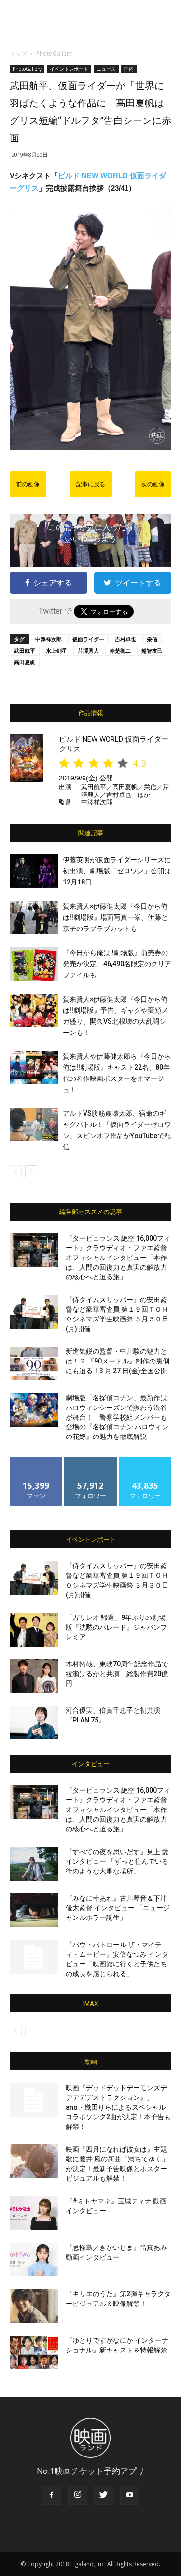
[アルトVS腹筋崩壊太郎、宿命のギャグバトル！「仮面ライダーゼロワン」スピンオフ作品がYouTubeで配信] (34, 1125)
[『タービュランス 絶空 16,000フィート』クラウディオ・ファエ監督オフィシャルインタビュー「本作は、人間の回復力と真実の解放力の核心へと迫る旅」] (34, 1250)
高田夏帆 (25, 662)
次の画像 (153, 484)
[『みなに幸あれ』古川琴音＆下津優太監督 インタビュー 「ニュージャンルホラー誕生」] (34, 1910)
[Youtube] (130, 2495)
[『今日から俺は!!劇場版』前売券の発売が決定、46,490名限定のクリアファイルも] (34, 964)
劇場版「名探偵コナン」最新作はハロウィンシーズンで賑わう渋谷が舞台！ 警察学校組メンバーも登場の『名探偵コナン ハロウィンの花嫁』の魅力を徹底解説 (117, 1417)
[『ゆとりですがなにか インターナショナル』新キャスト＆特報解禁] (34, 2352)
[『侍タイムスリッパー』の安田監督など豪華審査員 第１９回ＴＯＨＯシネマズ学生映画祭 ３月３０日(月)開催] (34, 1312)
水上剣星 (56, 651)
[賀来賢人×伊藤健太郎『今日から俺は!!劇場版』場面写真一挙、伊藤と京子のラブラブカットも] (34, 918)
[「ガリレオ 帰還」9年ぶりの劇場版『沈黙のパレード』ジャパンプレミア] (34, 1630)
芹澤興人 (88, 651)
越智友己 (152, 651)
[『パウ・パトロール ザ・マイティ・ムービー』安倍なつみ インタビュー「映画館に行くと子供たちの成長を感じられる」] (34, 1957)
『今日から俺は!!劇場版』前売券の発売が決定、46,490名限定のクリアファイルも (117, 964)
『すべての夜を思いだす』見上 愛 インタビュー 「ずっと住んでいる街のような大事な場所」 (117, 1861)
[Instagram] (78, 2495)
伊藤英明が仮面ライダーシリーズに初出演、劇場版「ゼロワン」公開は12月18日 (117, 871)
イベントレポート (69, 69)
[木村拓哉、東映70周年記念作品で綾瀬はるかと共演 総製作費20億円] (34, 1676)
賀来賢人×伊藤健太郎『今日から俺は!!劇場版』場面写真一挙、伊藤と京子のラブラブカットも (115, 917)
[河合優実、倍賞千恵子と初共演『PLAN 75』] (34, 1722)
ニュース (106, 69)
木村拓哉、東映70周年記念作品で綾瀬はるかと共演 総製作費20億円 (117, 1674)
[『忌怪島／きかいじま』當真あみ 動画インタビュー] (34, 2260)
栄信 (152, 639)
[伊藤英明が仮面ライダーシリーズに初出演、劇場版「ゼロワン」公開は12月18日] (34, 871)
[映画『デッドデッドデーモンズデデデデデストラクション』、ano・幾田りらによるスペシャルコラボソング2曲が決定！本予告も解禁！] (34, 2100)
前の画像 (28, 484)
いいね (36, 1461)
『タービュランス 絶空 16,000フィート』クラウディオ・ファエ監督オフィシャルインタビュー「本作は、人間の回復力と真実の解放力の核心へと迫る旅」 (118, 1258)
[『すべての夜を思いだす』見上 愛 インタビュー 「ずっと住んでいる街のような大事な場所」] (34, 1864)
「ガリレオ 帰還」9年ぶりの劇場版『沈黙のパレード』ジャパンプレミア (116, 1627)
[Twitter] (104, 2495)
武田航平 (25, 651)
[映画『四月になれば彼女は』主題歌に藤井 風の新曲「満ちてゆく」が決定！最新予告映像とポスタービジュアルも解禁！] (34, 2161)
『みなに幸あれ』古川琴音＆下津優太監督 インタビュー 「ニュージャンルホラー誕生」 (118, 1908)
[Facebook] (52, 2495)
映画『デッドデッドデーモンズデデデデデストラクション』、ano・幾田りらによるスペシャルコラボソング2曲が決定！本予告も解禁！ (118, 2107)
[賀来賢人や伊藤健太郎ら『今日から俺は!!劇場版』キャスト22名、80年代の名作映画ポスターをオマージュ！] (34, 1068)
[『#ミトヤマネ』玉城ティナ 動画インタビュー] (34, 2213)
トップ (18, 53)
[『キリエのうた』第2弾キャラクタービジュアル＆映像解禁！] (34, 2306)
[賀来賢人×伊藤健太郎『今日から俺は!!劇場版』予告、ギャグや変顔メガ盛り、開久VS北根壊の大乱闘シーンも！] (34, 1011)
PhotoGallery (54, 53)
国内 (129, 69)
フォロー (91, 1461)
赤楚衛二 (120, 651)
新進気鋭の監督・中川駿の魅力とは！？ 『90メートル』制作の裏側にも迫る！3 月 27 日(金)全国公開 (118, 1361)
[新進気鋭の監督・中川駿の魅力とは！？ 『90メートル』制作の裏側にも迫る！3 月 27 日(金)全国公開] (34, 1363)
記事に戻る (91, 484)
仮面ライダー (88, 639)
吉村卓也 (125, 639)
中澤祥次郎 (49, 639)
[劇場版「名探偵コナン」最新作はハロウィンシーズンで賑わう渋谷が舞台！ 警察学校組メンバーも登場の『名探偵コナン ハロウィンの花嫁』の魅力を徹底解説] (34, 1410)
